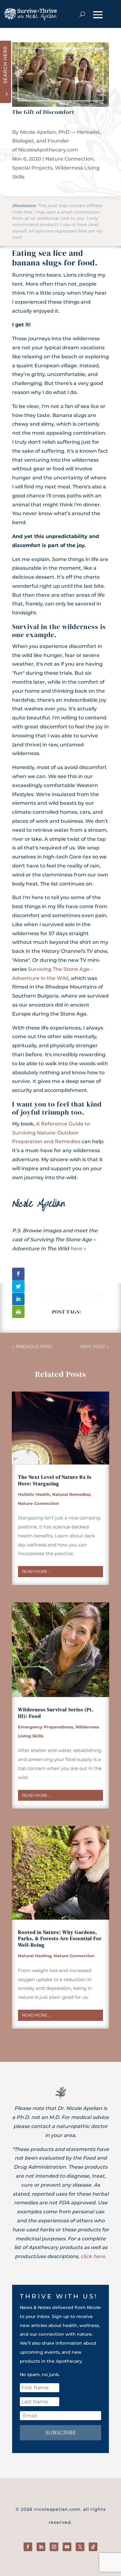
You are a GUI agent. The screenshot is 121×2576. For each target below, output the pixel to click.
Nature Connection (69, 159)
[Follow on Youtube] (67, 2547)
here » (78, 1249)
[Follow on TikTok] (93, 2547)
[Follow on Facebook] (28, 2547)
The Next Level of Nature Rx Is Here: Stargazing (55, 1480)
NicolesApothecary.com (48, 150)
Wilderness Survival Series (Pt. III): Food (56, 1713)
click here (93, 2256)
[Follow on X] (80, 2547)
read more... (36, 1571)
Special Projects (32, 168)
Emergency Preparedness (46, 1727)
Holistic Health (34, 1494)
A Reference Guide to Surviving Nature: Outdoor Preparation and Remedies (51, 1133)
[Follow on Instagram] (54, 2547)
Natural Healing (35, 1956)
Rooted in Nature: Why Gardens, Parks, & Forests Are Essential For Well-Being (60, 1939)
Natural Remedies (71, 1494)
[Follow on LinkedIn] (41, 2547)
